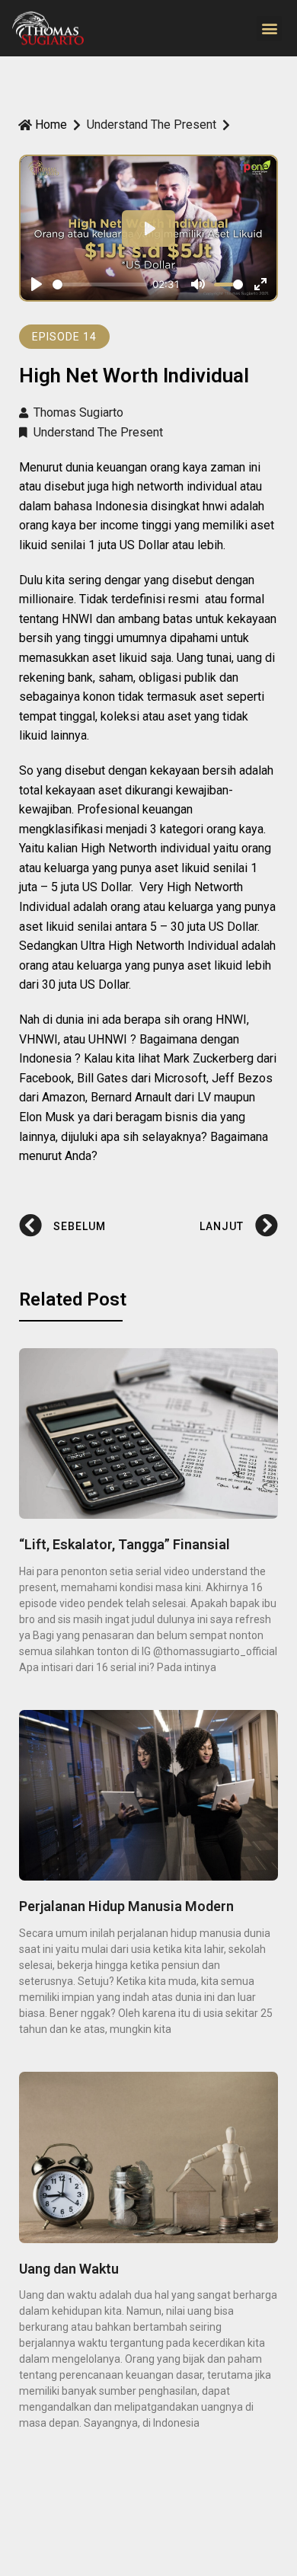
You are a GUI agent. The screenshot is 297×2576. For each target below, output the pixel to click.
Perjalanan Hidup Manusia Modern (126, 1906)
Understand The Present (152, 125)
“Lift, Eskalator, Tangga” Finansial (125, 1544)
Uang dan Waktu (69, 2269)
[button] (269, 29)
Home (51, 125)
